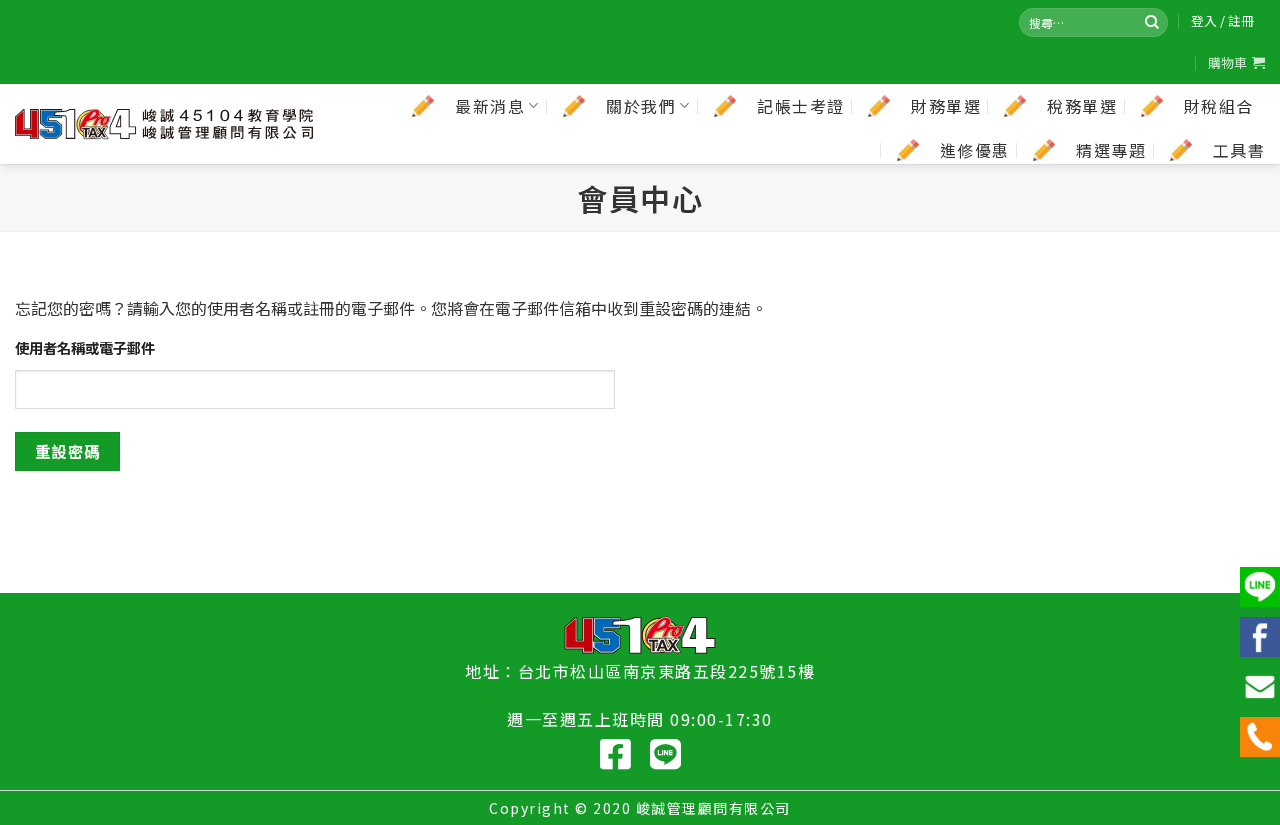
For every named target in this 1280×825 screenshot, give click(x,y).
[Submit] (1152, 22)
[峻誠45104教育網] (164, 124)
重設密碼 (68, 451)
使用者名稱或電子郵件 (85, 347)
